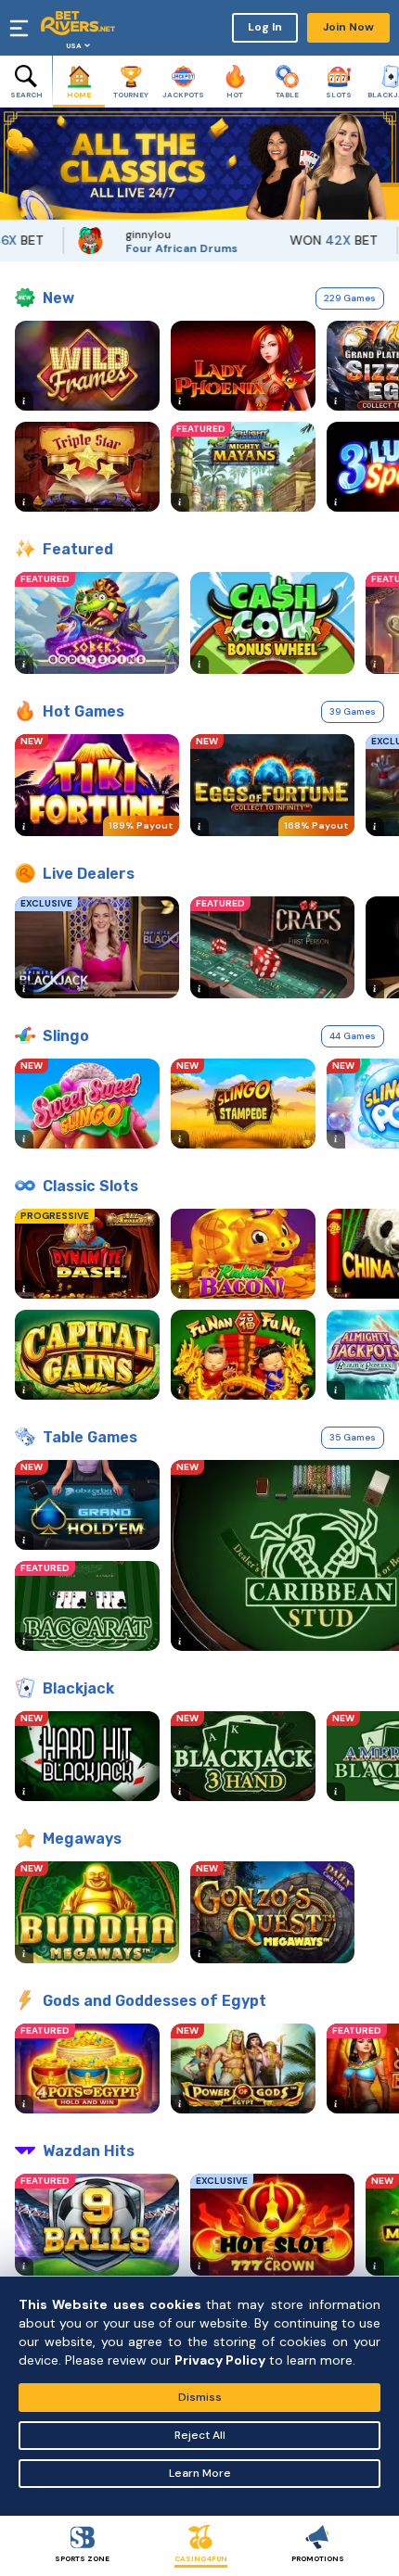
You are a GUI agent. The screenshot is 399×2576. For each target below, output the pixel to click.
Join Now (348, 27)
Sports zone (82, 2558)
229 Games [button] (350, 298)
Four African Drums (156, 248)
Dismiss (200, 2397)
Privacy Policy (220, 2360)
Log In (265, 27)
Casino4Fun (201, 2558)
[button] (14, 164)
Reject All (200, 2435)
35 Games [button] (353, 1437)
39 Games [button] (353, 711)
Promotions (318, 2558)
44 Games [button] (353, 1036)
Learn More (200, 2473)
